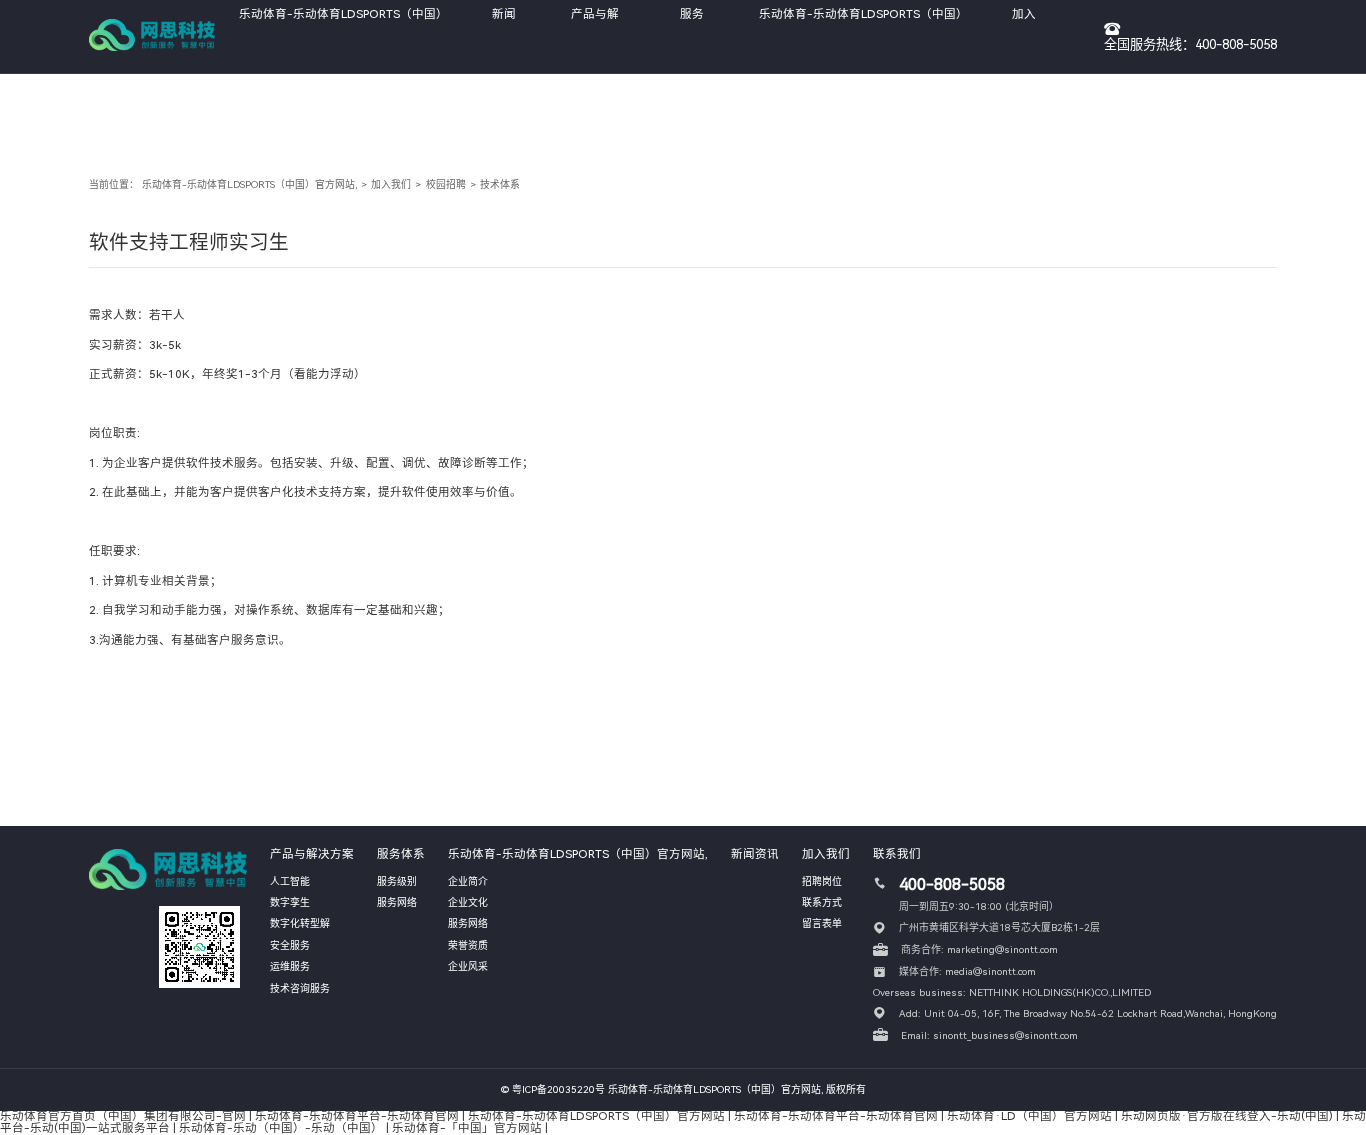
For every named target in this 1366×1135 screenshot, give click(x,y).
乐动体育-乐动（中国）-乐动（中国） (281, 1128)
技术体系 (500, 184)
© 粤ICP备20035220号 (553, 1089)
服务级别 (397, 881)
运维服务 (290, 966)
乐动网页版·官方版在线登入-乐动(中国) (1227, 1116)
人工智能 (290, 881)
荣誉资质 (468, 945)
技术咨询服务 (300, 988)
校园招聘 (446, 184)
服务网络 (397, 902)
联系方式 (822, 902)
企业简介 (468, 881)
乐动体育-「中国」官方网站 (467, 1128)
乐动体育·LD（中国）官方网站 (1029, 1116)
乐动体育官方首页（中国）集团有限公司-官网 (123, 1116)
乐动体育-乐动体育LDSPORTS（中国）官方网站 (596, 1116)
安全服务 (290, 945)
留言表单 (822, 923)
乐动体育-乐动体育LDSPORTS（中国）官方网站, (249, 184)
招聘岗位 (822, 881)
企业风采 (468, 966)
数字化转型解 (300, 923)
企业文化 (468, 902)
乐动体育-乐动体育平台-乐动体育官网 (357, 1116)
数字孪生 (290, 902)
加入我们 (391, 184)
